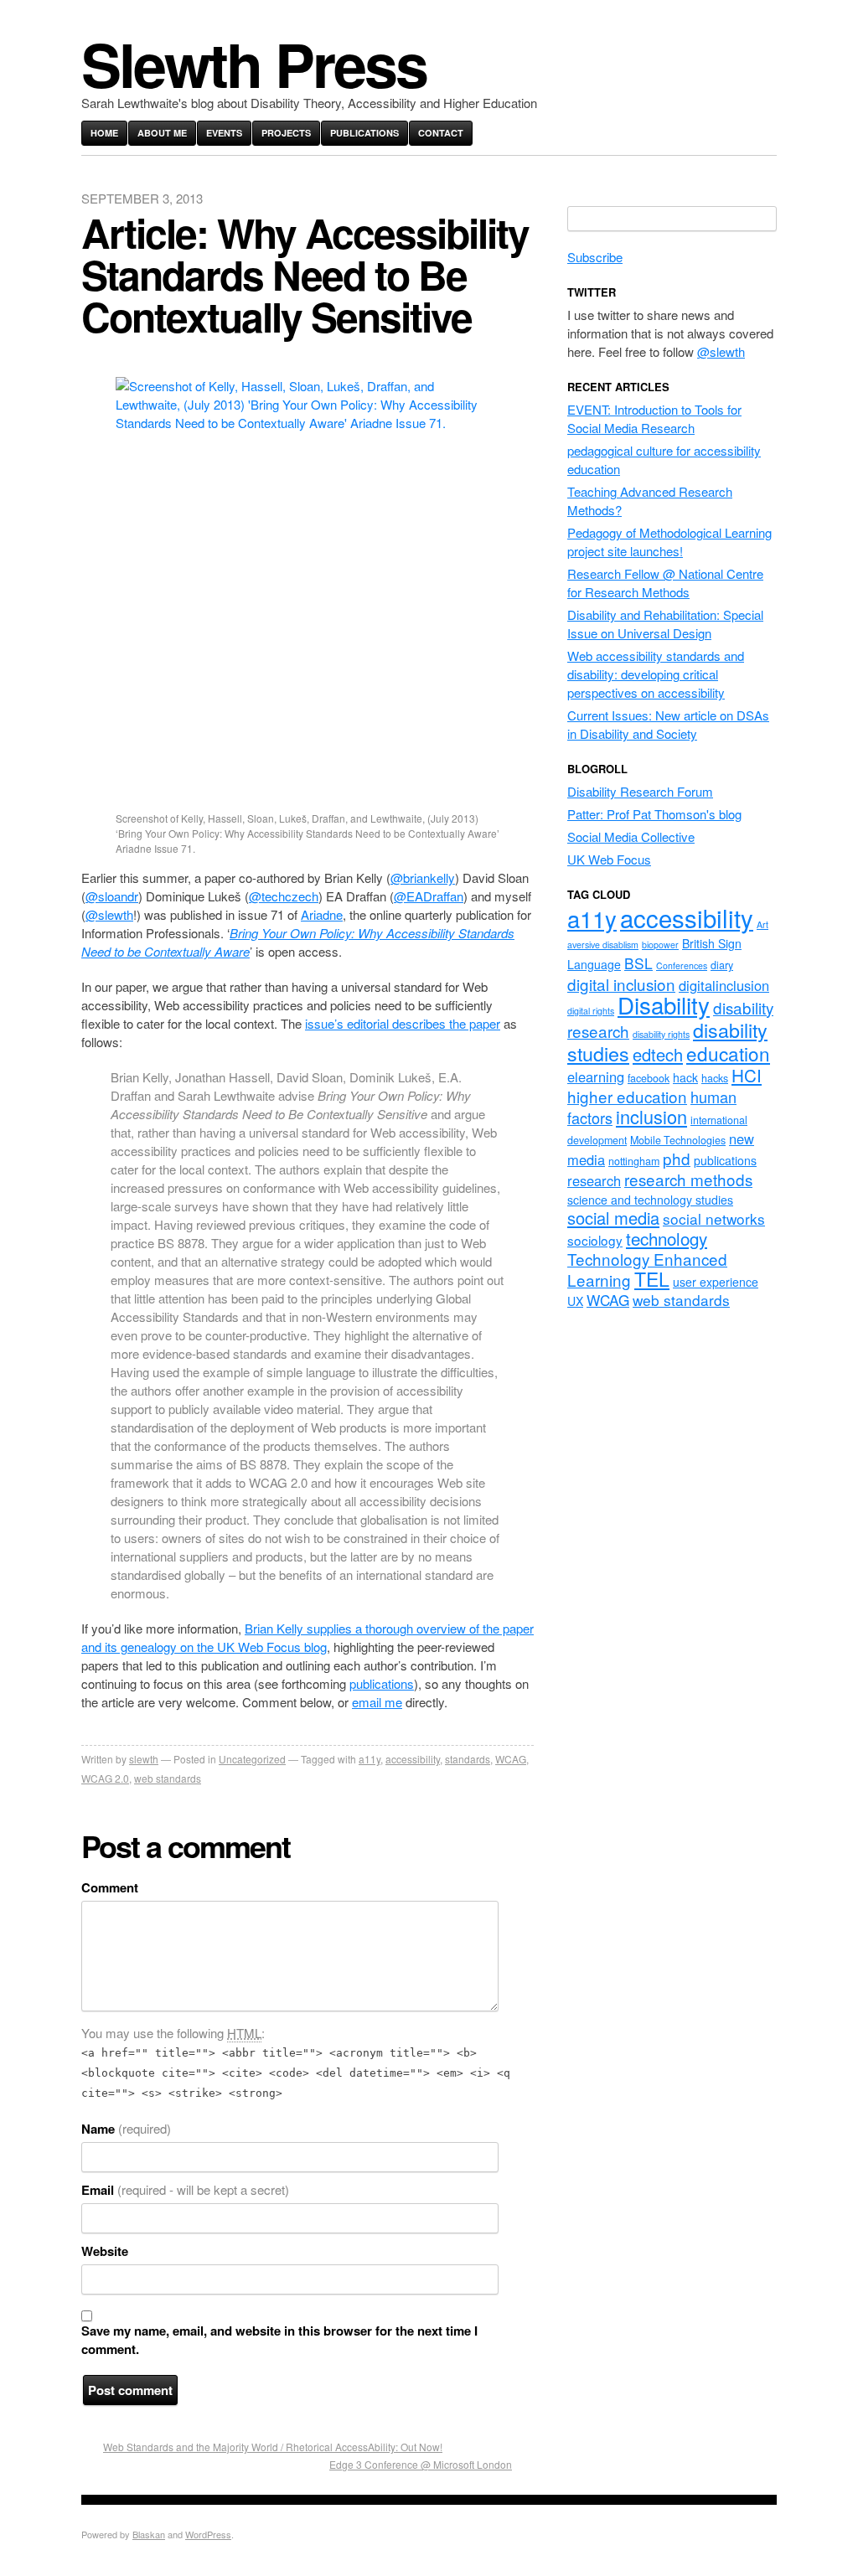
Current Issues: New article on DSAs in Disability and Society (668, 724)
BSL (638, 963)
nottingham (634, 1161)
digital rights (591, 1011)
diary (722, 965)
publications (382, 1683)
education (728, 1053)
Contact (441, 133)
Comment (110, 1887)
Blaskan (149, 2534)
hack (685, 1077)
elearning (596, 1076)
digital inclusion (621, 984)
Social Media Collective (631, 836)
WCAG (511, 1759)
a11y (370, 1759)
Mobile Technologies (678, 1140)
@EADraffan (429, 896)
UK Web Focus (609, 859)
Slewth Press (254, 63)
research (594, 1180)
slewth (144, 1759)
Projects (286, 133)
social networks (714, 1218)
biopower (660, 945)
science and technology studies (650, 1200)
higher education (627, 1096)
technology (667, 1238)
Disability (664, 1004)
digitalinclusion (724, 985)
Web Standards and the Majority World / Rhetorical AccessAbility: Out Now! (273, 2447)
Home (104, 133)
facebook (649, 1078)
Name (126, 2129)
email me (377, 1702)
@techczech (284, 896)
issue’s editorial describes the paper (403, 1023)
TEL (652, 1279)
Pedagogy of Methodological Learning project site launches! (669, 542)
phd (677, 1158)
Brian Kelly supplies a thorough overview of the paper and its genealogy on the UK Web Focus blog (308, 1637)
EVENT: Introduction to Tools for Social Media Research (654, 418)
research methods (688, 1179)
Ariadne (322, 914)
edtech (658, 1054)
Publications (364, 133)
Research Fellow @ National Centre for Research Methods (665, 583)
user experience (716, 1282)
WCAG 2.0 (105, 1778)
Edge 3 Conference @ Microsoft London (421, 2464)
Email (185, 2190)
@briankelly (423, 878)
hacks (715, 1078)
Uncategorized (252, 1759)
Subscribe (595, 257)
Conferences (682, 965)
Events (224, 133)
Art (762, 924)
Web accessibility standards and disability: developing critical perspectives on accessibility (656, 674)
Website (105, 2251)
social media (613, 1218)
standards (468, 1759)
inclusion (651, 1116)
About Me (162, 133)
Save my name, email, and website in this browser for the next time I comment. (279, 2340)
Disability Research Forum (640, 791)
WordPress (208, 2534)
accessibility (413, 1759)
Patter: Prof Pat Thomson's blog (654, 814)
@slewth (109, 914)
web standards (168, 1778)
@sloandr (112, 896)
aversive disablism (603, 945)
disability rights (661, 1034)
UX (575, 1301)
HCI (747, 1075)
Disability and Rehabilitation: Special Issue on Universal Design (665, 624)
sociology (595, 1240)
